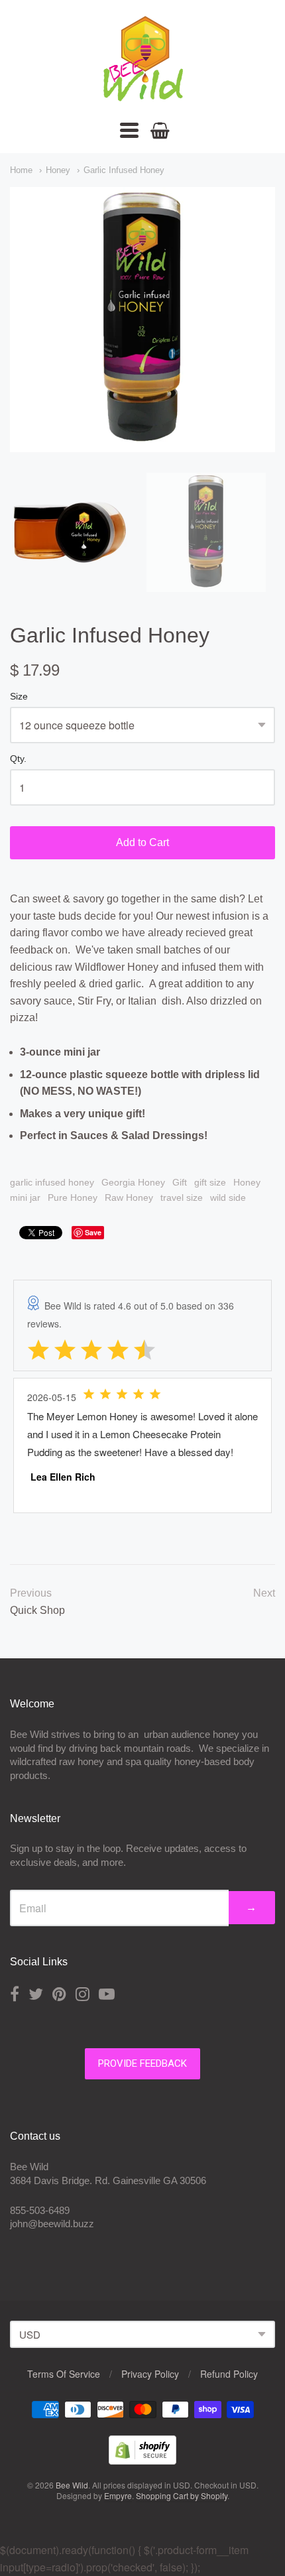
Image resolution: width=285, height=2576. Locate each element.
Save (93, 1232)
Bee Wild (72, 2485)
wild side (228, 1197)
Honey (58, 170)
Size (19, 697)
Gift (180, 1182)
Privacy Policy (150, 2374)
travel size (182, 1197)
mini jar (25, 1197)
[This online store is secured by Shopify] (142, 2460)
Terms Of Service (64, 2374)
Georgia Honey (133, 1182)
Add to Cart (142, 842)
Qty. (18, 759)
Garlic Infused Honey (124, 170)
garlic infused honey (52, 1182)
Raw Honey (129, 1197)
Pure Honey (73, 1197)
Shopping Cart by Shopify (182, 2495)
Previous (31, 1593)
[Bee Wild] (142, 96)
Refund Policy (229, 2374)
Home (21, 170)
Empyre (118, 2495)
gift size (210, 1182)
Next (264, 1593)
